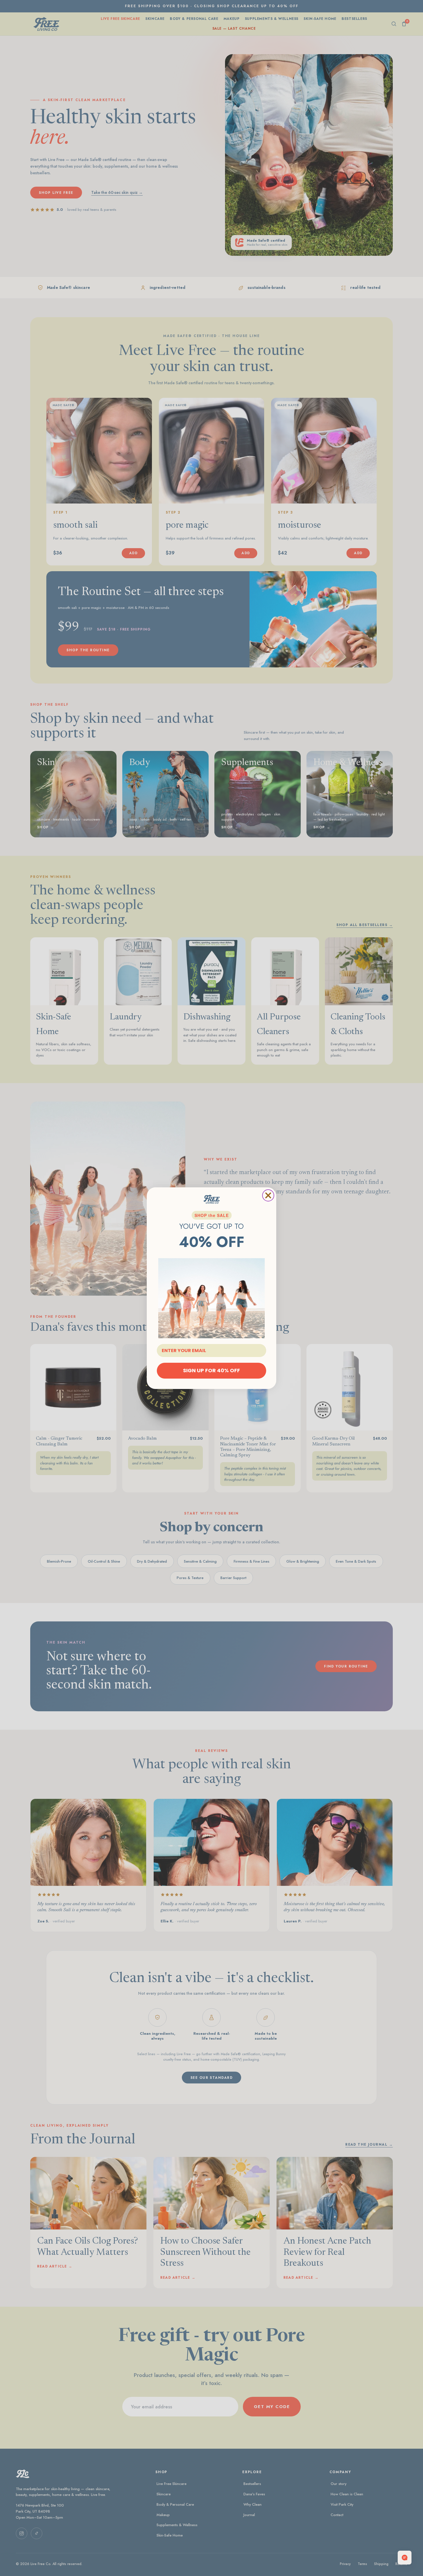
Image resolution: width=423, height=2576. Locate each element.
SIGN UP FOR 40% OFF (211, 1370)
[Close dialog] (268, 1195)
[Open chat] (405, 2558)
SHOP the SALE (212, 1215)
